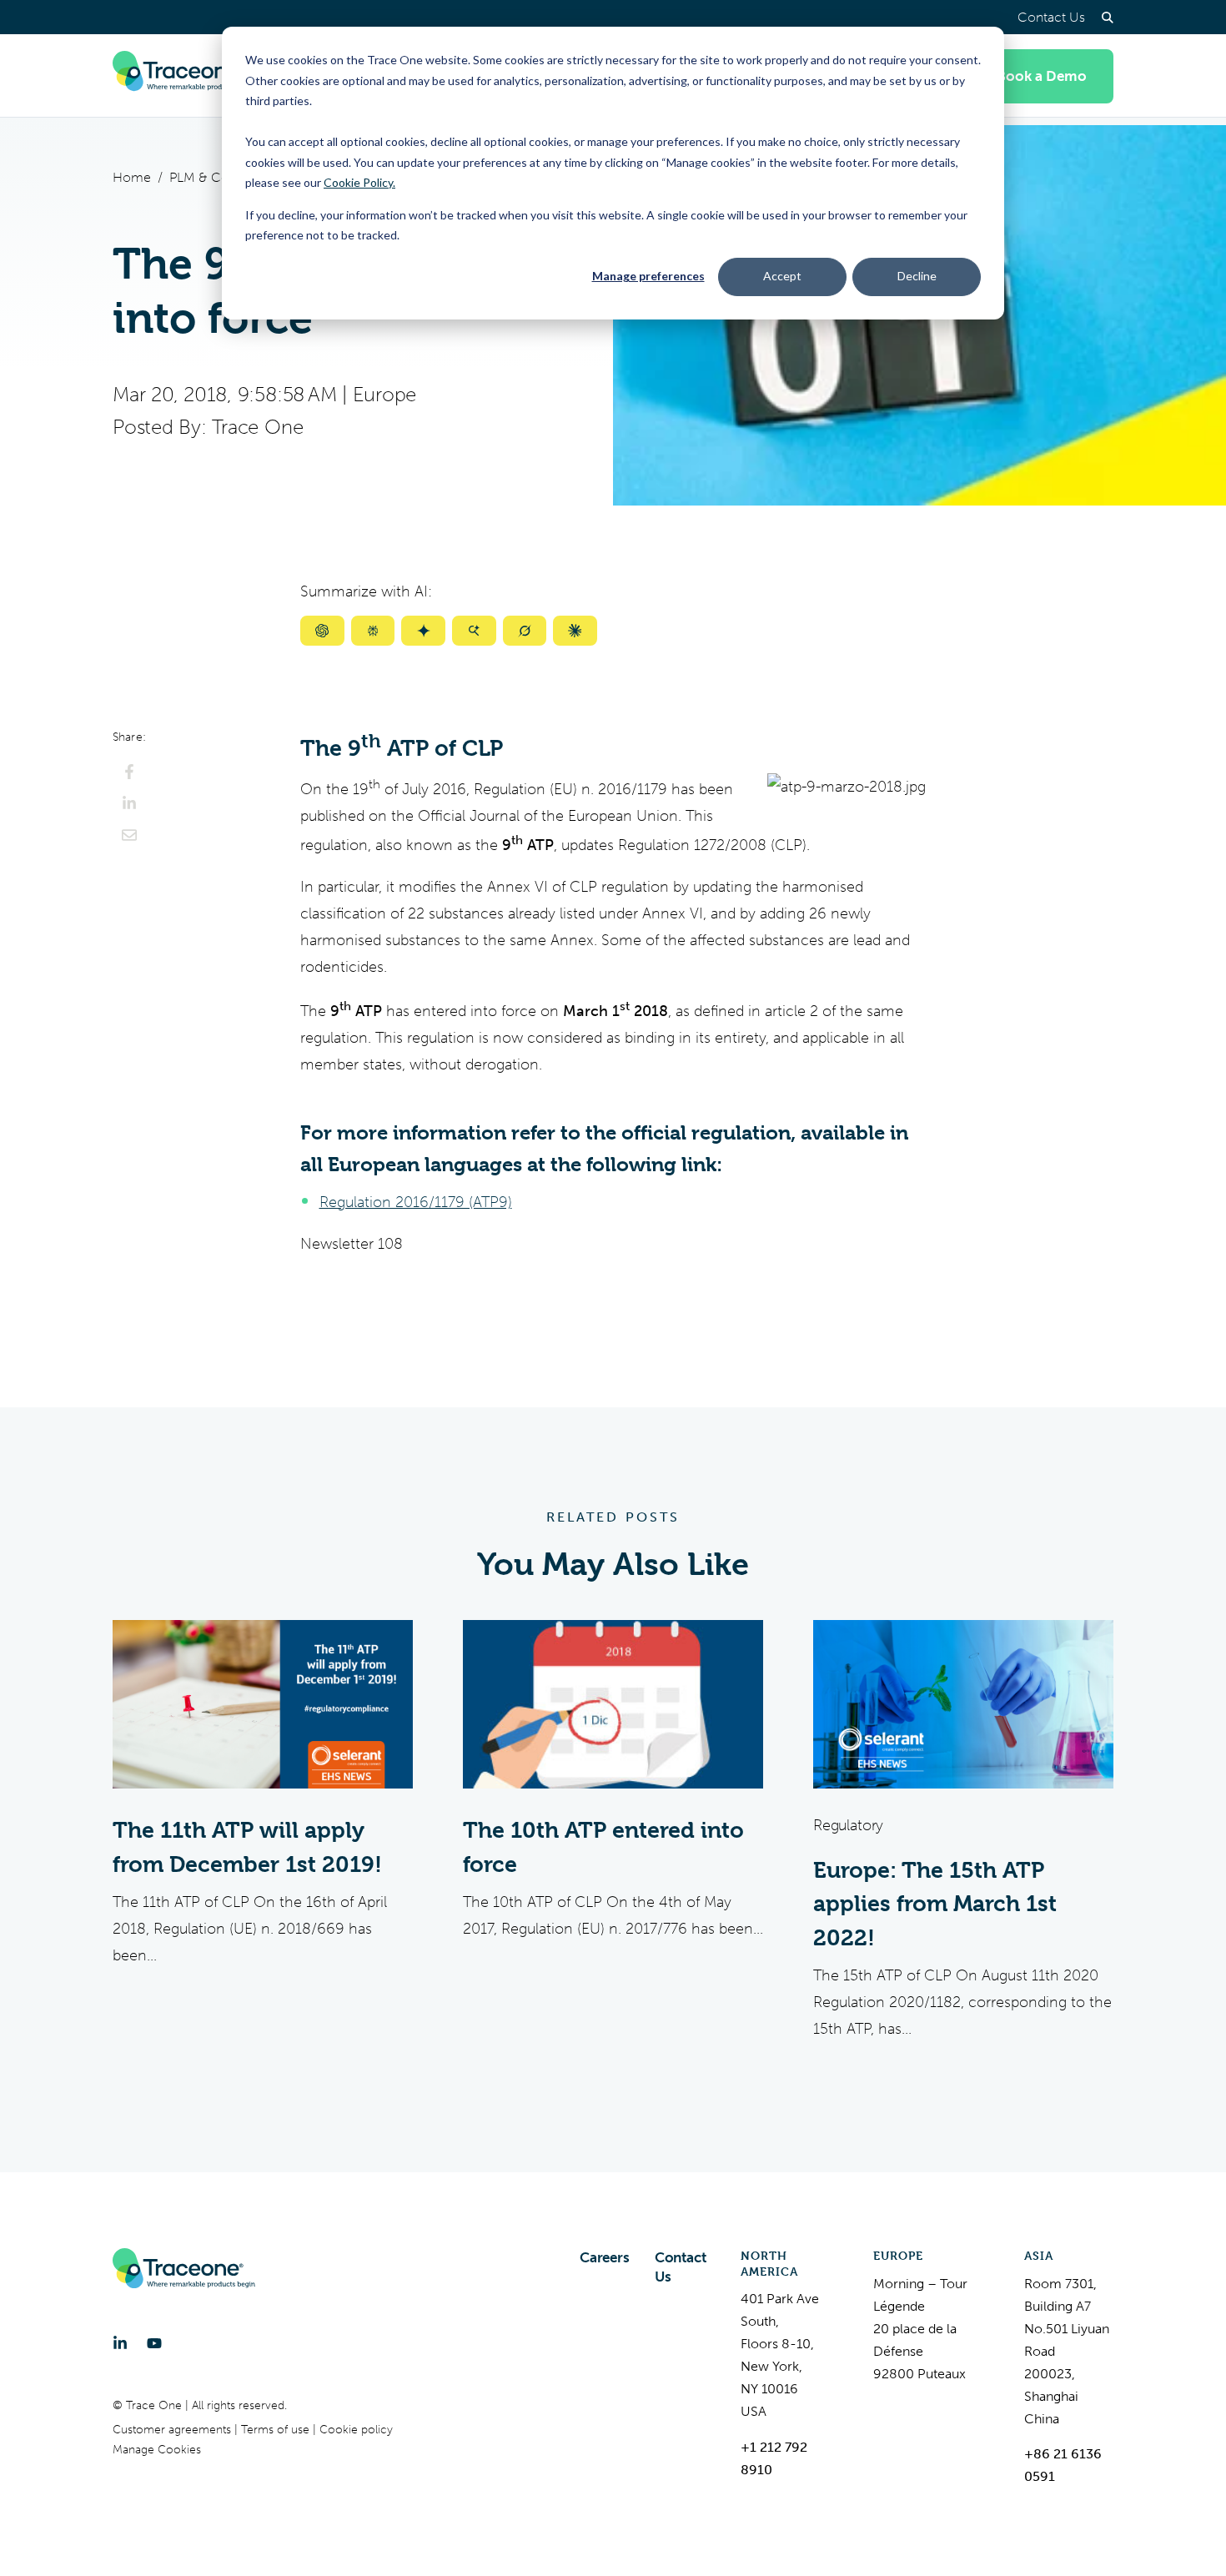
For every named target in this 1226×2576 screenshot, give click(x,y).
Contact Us (1051, 17)
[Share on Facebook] (129, 772)
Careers (605, 2257)
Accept (782, 276)
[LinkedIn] (120, 2343)
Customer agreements (173, 2430)
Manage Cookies (157, 2450)
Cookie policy (356, 2430)
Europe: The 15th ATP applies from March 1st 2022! (935, 1904)
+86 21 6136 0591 (1063, 2465)
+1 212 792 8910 (774, 2458)
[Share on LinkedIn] (129, 803)
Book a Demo (1042, 76)
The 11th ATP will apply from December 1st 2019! (247, 1847)
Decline (917, 276)
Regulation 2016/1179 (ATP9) (416, 1202)
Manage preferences (648, 276)
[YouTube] (154, 2343)
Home (132, 177)
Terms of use (277, 2430)
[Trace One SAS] (184, 76)
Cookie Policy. (359, 182)
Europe (385, 395)
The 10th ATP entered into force (603, 1847)
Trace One (257, 427)
